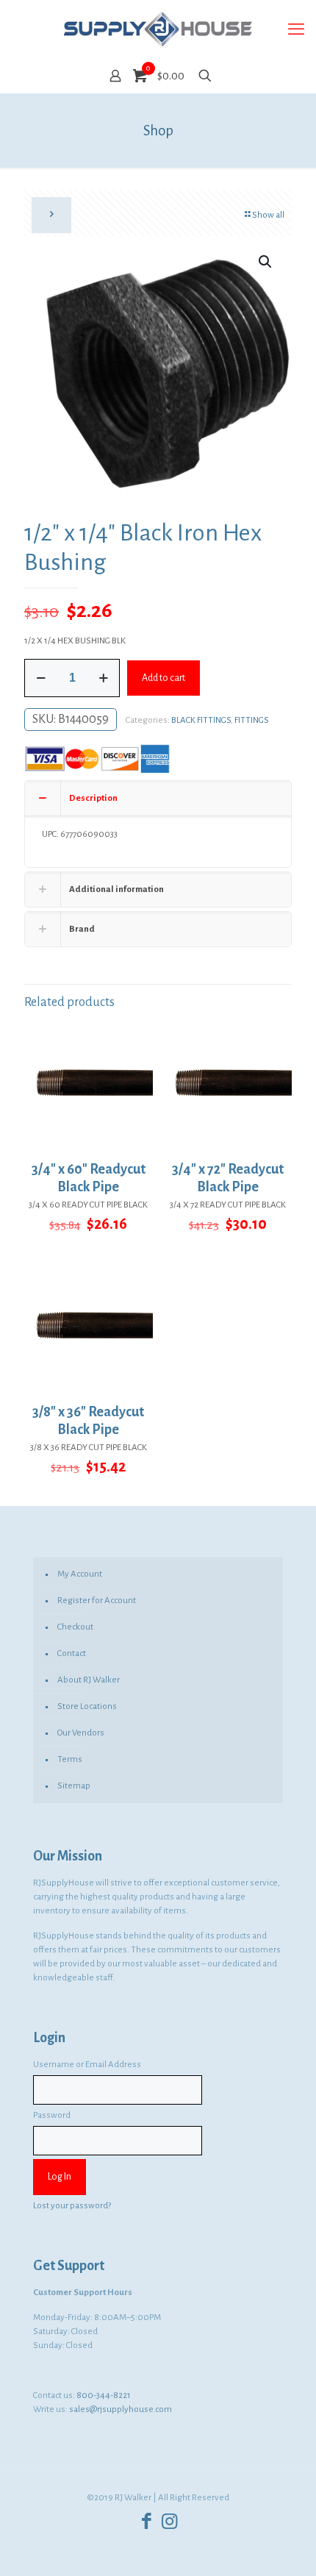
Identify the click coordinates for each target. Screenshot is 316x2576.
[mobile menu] (296, 29)
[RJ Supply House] (158, 29)
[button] (266, 262)
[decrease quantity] (41, 678)
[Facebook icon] (147, 2522)
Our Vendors (81, 1733)
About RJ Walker (89, 1680)
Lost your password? (72, 2206)
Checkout (75, 1627)
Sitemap (74, 1786)
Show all (268, 215)
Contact (72, 1653)
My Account (80, 1574)
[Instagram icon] (169, 2522)
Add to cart (164, 678)
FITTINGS (252, 720)
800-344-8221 (104, 2395)
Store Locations (87, 1706)
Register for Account (97, 1601)
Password (52, 2115)
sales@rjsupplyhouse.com (121, 2409)
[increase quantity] (103, 678)
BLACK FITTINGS (201, 720)
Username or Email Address (87, 2065)
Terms (70, 1759)
